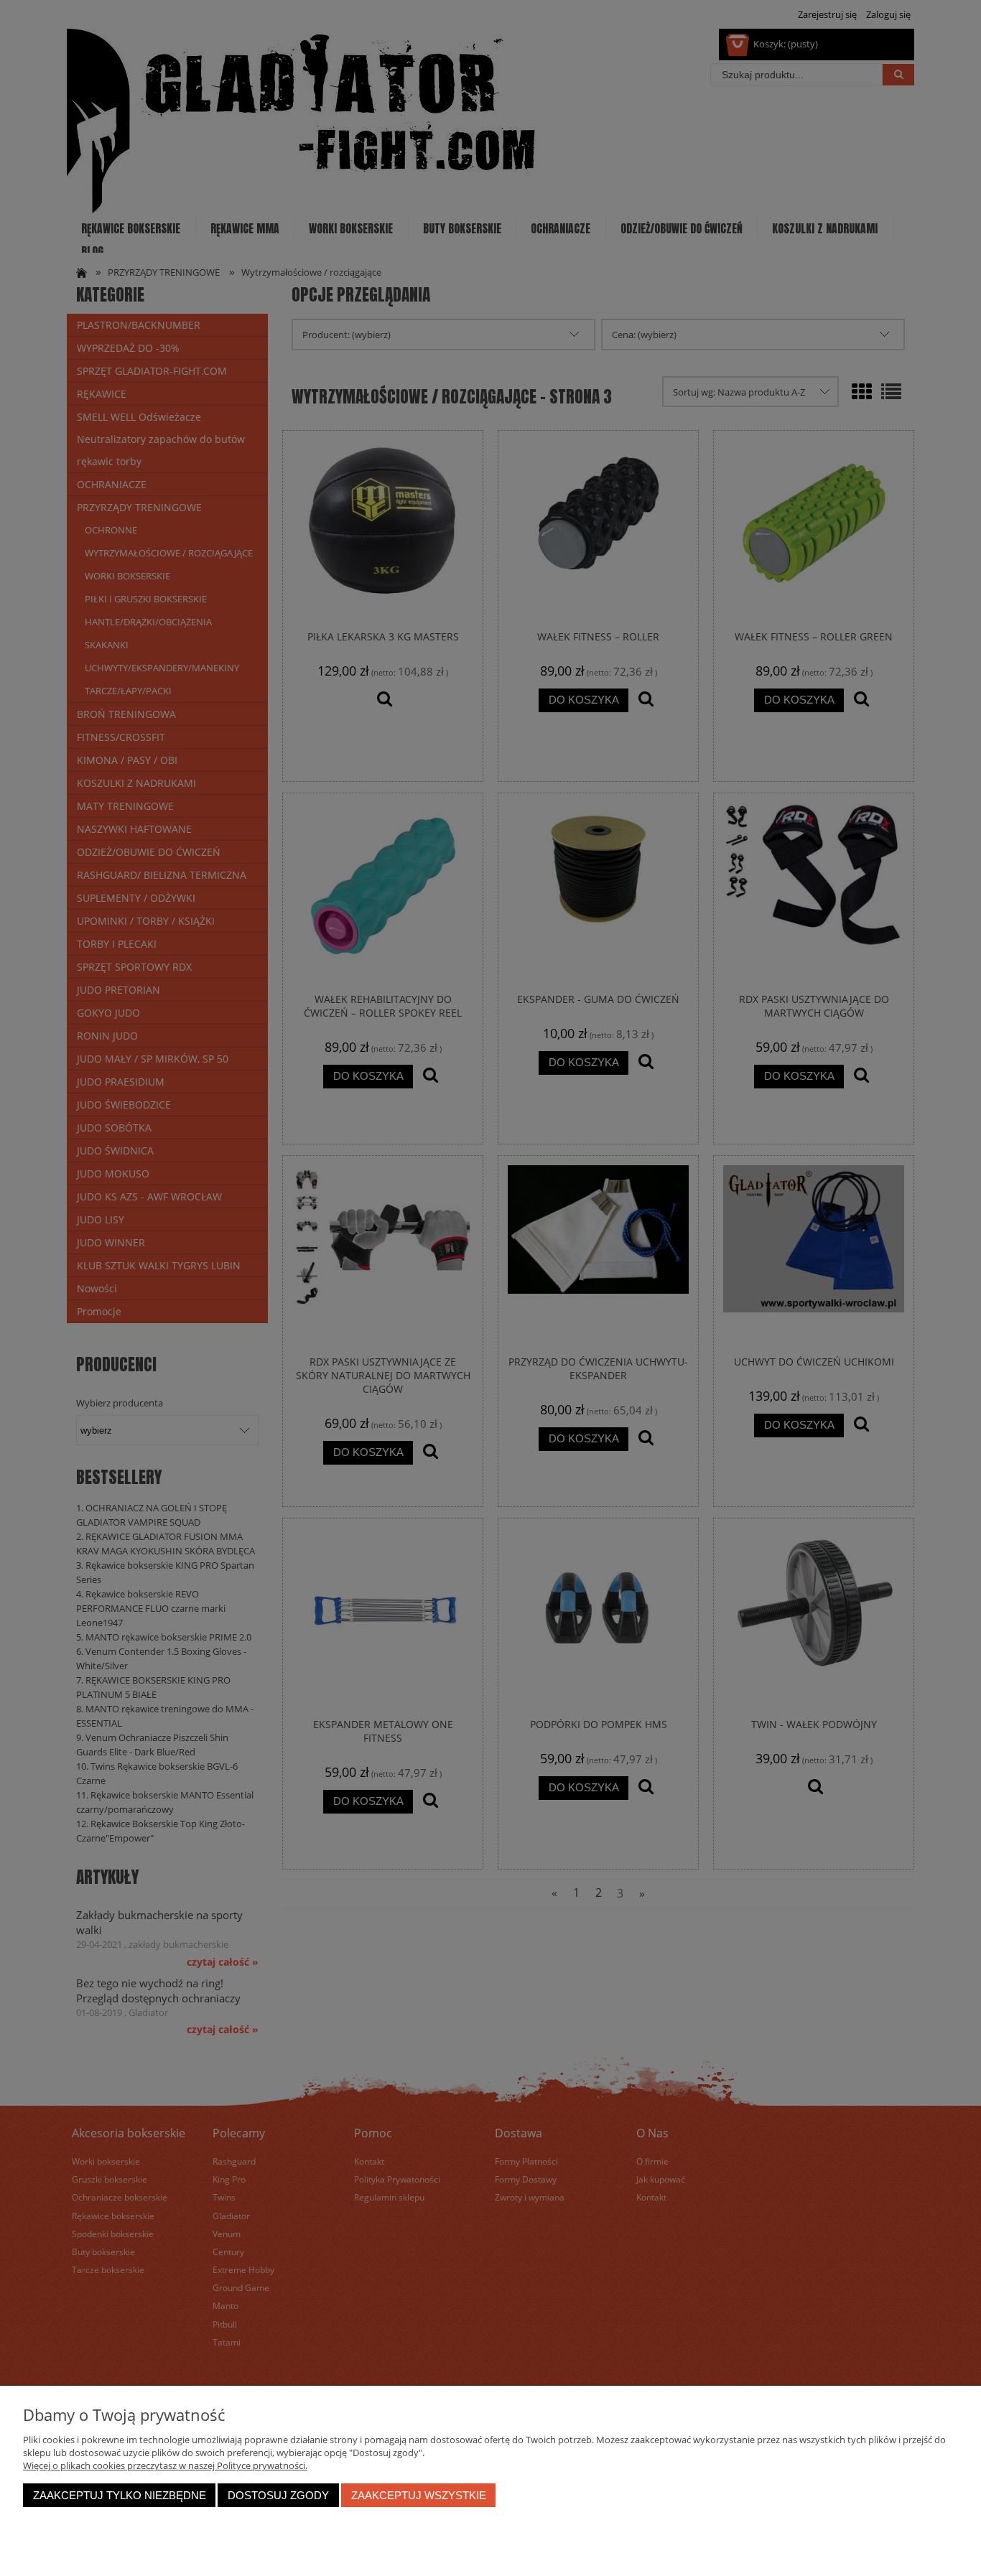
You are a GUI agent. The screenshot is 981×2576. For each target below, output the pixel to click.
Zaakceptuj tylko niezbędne (120, 2495)
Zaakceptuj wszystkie (419, 2495)
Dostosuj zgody (278, 2495)
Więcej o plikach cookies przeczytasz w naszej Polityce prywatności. (165, 2465)
